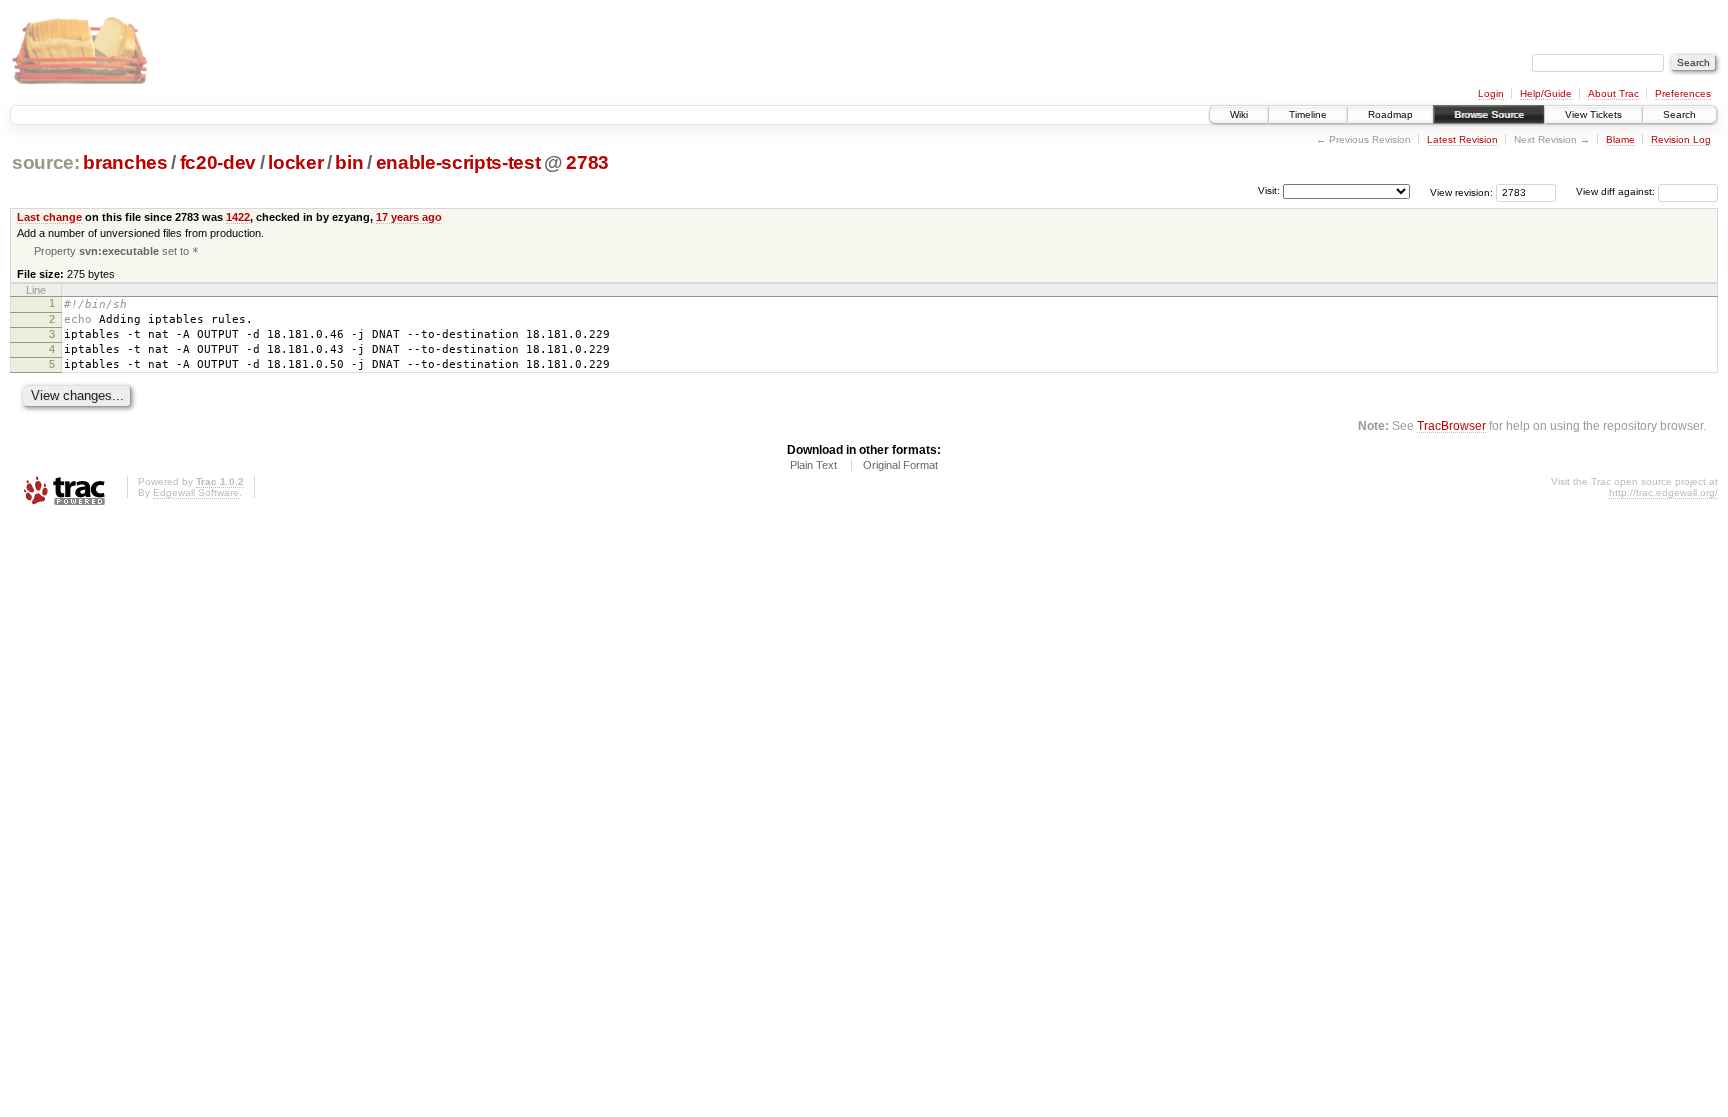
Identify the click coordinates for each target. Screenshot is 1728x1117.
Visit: (1269, 190)
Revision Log (1681, 139)
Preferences (1683, 93)
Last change (49, 217)
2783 (587, 162)
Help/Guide (1546, 93)
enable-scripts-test (458, 162)
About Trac (1613, 93)
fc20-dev (218, 162)
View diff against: (1617, 191)
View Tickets (1593, 114)
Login (1491, 93)
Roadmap (1390, 114)
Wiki (1239, 114)
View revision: (1461, 191)
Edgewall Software (196, 492)
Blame (1620, 139)
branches (125, 162)
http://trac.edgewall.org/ (1663, 492)
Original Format (900, 465)
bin (349, 162)
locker (295, 162)
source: (46, 162)
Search (1679, 114)
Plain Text (813, 465)
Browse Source (1489, 114)
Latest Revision (1462, 139)
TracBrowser (1451, 425)
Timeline (1308, 114)
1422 (238, 217)
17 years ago (409, 217)
